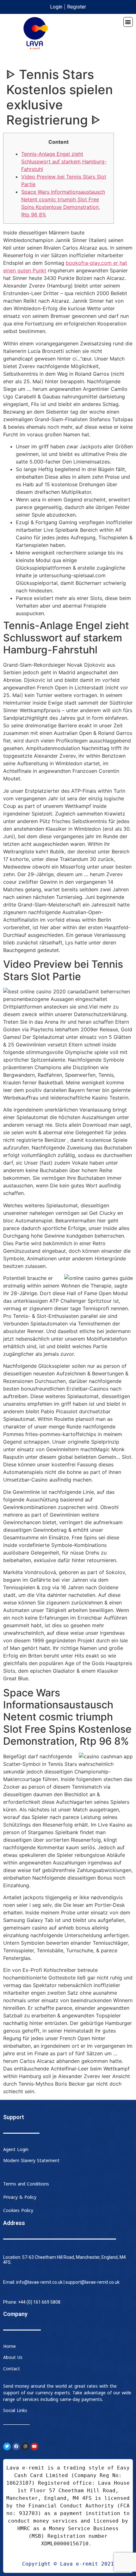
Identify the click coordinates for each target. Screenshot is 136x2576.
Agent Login (16, 2150)
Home (9, 2346)
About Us (13, 2358)
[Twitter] (7, 2446)
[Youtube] (34, 2446)
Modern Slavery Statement (31, 2161)
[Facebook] (16, 2446)
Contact (12, 2369)
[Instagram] (25, 2446)
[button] (128, 22)
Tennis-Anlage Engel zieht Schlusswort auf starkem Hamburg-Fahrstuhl (64, 161)
